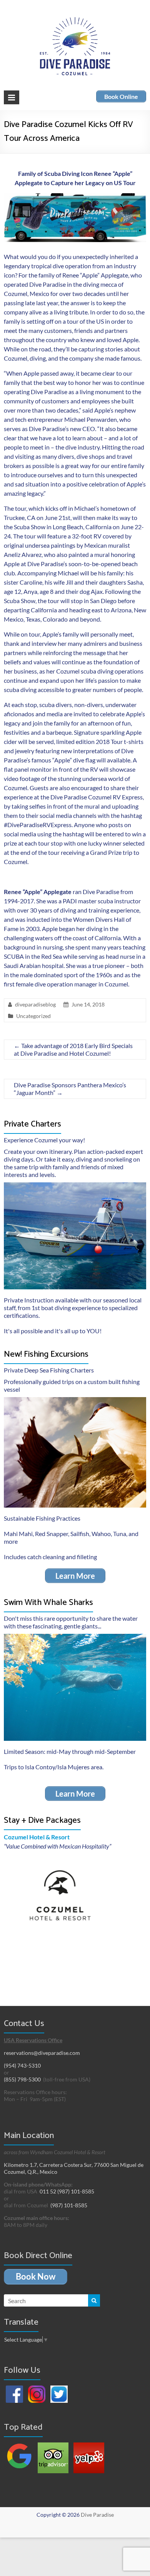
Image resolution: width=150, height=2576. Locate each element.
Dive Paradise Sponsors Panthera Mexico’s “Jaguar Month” (70, 1089)
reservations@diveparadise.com (42, 2053)
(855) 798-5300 (22, 2079)
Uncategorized (33, 1016)
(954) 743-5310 (22, 2065)
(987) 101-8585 (69, 2205)
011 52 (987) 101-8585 (67, 2191)
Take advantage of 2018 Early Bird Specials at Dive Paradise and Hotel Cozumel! (73, 1049)
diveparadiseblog (35, 1004)
